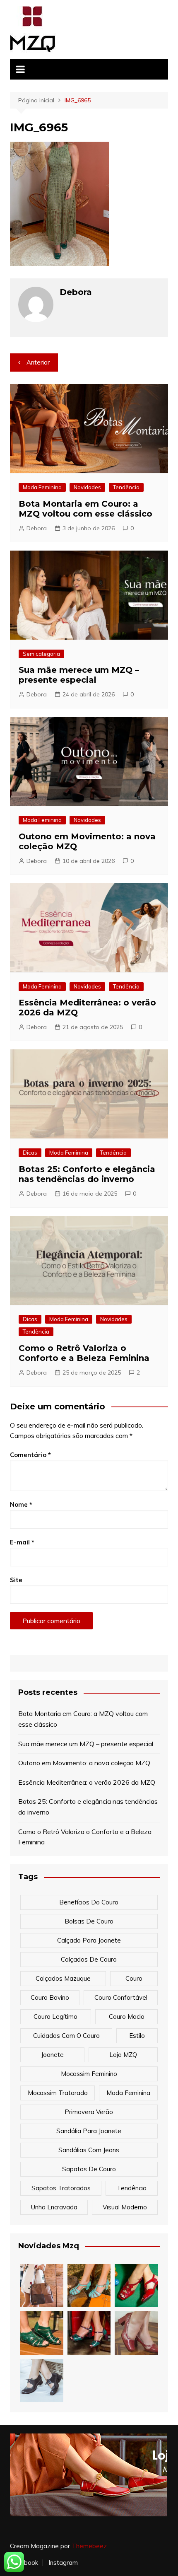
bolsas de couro (89, 1921)
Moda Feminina (42, 487)
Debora (37, 528)
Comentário (30, 1455)
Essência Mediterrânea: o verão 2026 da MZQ (87, 1782)
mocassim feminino (89, 2074)
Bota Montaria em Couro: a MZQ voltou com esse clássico (85, 509)
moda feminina (128, 2093)
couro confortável (121, 1997)
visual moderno (125, 2207)
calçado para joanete (89, 1940)
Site (16, 1580)
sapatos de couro (89, 2169)
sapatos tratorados (61, 2188)
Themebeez (89, 2546)
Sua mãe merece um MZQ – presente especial (79, 675)
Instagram (63, 2563)
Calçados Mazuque (63, 1978)
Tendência (126, 487)
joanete (52, 2055)
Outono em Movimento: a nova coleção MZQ (84, 1763)
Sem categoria (41, 654)
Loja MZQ (123, 2055)
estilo (137, 2036)
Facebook (24, 2563)
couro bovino (50, 1997)
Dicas (30, 1153)
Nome (21, 1504)
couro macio (127, 2017)
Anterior (38, 362)
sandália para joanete (89, 2131)
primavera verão (89, 2112)
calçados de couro (89, 1959)
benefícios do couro (89, 1902)
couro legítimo (55, 2017)
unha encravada (54, 2207)
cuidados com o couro (66, 2036)
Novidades (87, 487)
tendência (132, 2188)
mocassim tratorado (58, 2093)
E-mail (22, 1542)
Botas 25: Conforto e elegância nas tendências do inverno (87, 1174)
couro (134, 1978)
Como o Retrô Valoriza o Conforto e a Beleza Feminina (84, 1353)
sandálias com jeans (89, 2150)
